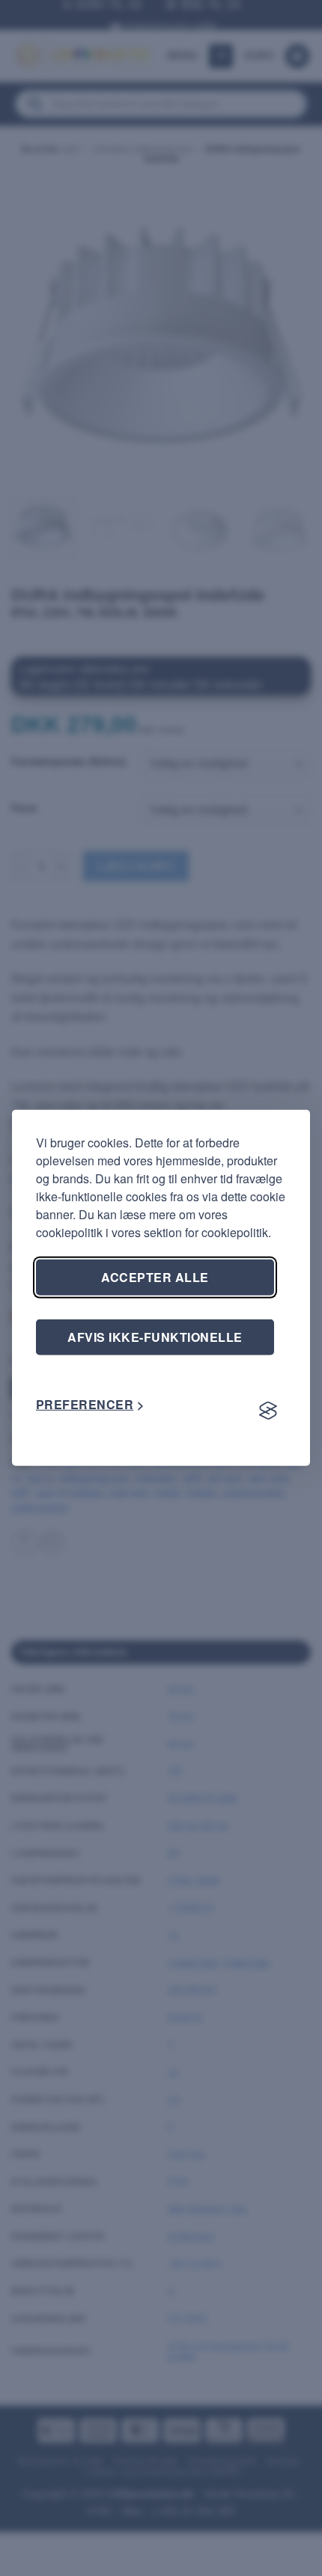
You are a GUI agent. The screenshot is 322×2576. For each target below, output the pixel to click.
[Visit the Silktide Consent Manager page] (268, 1411)
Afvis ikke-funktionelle (155, 1337)
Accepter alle (155, 1277)
